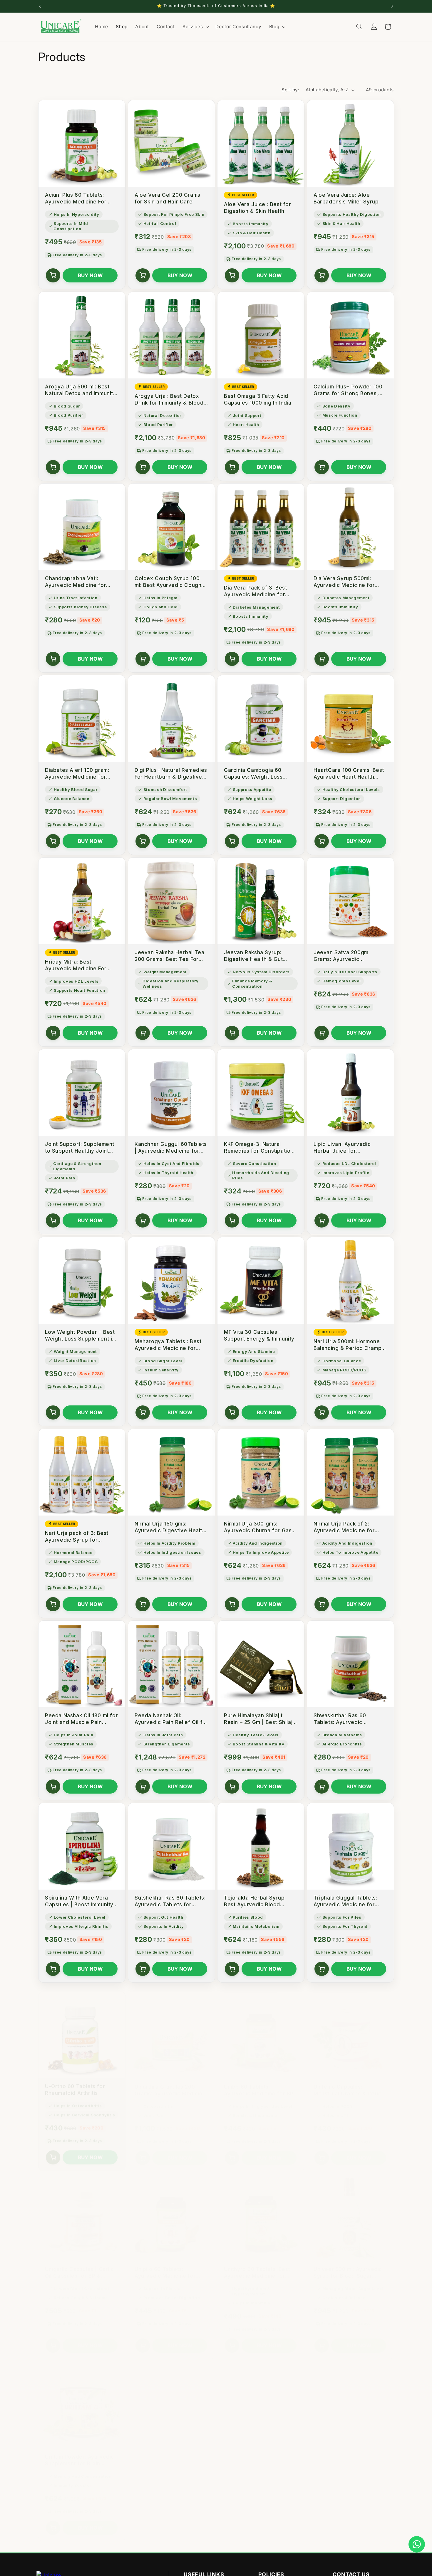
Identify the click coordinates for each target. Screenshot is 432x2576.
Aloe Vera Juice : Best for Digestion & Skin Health (258, 208)
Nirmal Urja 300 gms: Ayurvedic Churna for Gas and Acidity (258, 1527)
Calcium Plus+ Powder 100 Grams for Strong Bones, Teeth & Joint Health (348, 390)
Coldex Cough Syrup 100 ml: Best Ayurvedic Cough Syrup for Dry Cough (168, 582)
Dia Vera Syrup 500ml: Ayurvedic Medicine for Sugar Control (344, 582)
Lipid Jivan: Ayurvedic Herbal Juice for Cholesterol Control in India (349, 1148)
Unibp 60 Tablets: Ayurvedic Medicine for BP (259, 2084)
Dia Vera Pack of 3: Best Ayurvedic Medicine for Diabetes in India (255, 591)
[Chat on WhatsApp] (417, 2544)
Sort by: (290, 90)
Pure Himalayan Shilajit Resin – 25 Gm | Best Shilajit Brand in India (260, 1719)
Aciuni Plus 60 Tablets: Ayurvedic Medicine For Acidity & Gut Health (76, 199)
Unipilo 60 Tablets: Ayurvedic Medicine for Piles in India (165, 2266)
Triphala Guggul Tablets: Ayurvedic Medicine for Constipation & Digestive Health (346, 1901)
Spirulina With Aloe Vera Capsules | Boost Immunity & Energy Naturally (79, 1901)
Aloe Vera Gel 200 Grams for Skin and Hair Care (168, 198)
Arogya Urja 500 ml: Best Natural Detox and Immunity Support (81, 390)
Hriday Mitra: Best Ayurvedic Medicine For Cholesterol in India (76, 965)
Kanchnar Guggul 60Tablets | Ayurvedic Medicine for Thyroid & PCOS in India (171, 1148)
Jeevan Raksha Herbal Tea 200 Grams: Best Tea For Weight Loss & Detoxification (169, 956)
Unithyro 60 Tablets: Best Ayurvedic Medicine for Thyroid (257, 2266)
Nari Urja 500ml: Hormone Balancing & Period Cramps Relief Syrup (349, 1345)
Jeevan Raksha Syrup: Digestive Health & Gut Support (253, 956)
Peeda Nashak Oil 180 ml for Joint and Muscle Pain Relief (81, 1719)
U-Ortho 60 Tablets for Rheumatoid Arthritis (75, 2084)
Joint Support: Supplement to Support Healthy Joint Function (80, 1148)
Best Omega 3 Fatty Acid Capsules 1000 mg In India (258, 399)
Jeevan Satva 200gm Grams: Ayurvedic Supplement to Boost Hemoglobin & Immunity (344, 956)
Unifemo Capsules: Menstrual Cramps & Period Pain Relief (349, 2084)
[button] (195, 27)
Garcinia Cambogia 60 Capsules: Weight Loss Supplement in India (253, 774)
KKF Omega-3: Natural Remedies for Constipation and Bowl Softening (259, 1148)
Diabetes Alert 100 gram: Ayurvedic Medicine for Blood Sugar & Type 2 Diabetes (77, 774)
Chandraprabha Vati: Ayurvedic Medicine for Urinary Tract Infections (76, 582)
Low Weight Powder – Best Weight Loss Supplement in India (80, 1336)
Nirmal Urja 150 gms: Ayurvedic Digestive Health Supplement (170, 1527)
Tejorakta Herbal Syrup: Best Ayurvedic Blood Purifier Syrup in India (255, 1901)
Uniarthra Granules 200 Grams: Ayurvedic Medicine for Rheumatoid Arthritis (170, 2084)
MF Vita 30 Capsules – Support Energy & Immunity (259, 1335)
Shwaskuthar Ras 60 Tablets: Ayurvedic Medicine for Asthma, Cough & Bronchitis (341, 1719)
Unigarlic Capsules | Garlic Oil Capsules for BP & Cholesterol (79, 2266)
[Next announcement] (392, 6)
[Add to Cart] (53, 275)
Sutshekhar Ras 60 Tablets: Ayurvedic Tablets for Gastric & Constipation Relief (170, 1901)
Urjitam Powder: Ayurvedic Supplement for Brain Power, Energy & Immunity (79, 2454)
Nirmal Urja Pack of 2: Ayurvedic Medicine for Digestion (344, 1527)
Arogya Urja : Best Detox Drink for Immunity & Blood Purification (169, 400)
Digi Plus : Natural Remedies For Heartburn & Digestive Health (171, 774)
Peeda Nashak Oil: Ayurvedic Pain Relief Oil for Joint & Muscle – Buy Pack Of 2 (171, 1719)
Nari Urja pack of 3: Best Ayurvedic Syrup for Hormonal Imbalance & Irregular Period (77, 1537)
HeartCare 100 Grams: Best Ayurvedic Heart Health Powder (349, 774)
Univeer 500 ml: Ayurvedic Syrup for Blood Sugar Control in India (348, 2266)
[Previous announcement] (40, 6)
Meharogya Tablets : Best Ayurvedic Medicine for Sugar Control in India (168, 1345)
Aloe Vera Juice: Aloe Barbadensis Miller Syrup (346, 198)
